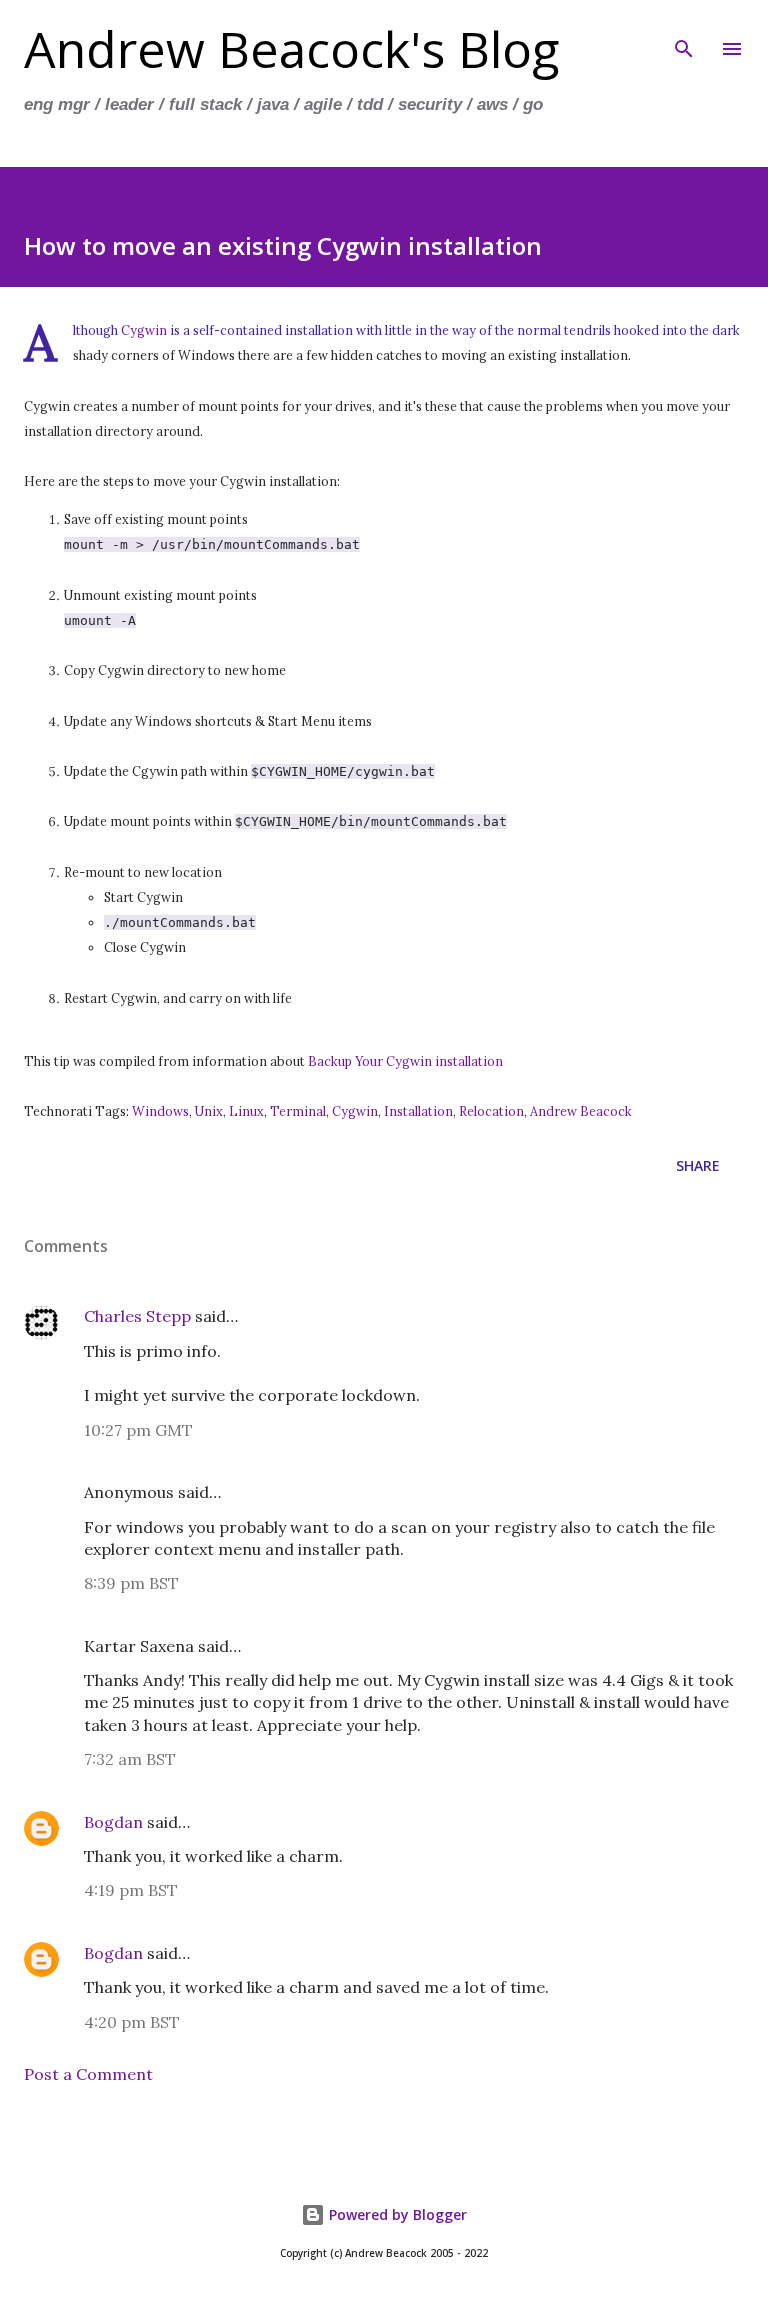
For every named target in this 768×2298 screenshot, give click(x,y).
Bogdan (113, 1822)
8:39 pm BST (131, 1583)
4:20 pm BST (132, 2022)
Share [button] (698, 1165)
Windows (160, 1111)
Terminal (298, 1111)
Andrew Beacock (581, 1111)
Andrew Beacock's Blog (292, 49)
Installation (418, 1111)
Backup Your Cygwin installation (405, 1061)
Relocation (491, 1111)
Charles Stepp (137, 1316)
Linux (246, 1111)
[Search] (684, 36)
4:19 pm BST (131, 1890)
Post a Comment (88, 2074)
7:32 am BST (130, 1759)
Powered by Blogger (396, 2214)
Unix (209, 1111)
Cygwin (144, 330)
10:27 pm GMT (138, 1430)
